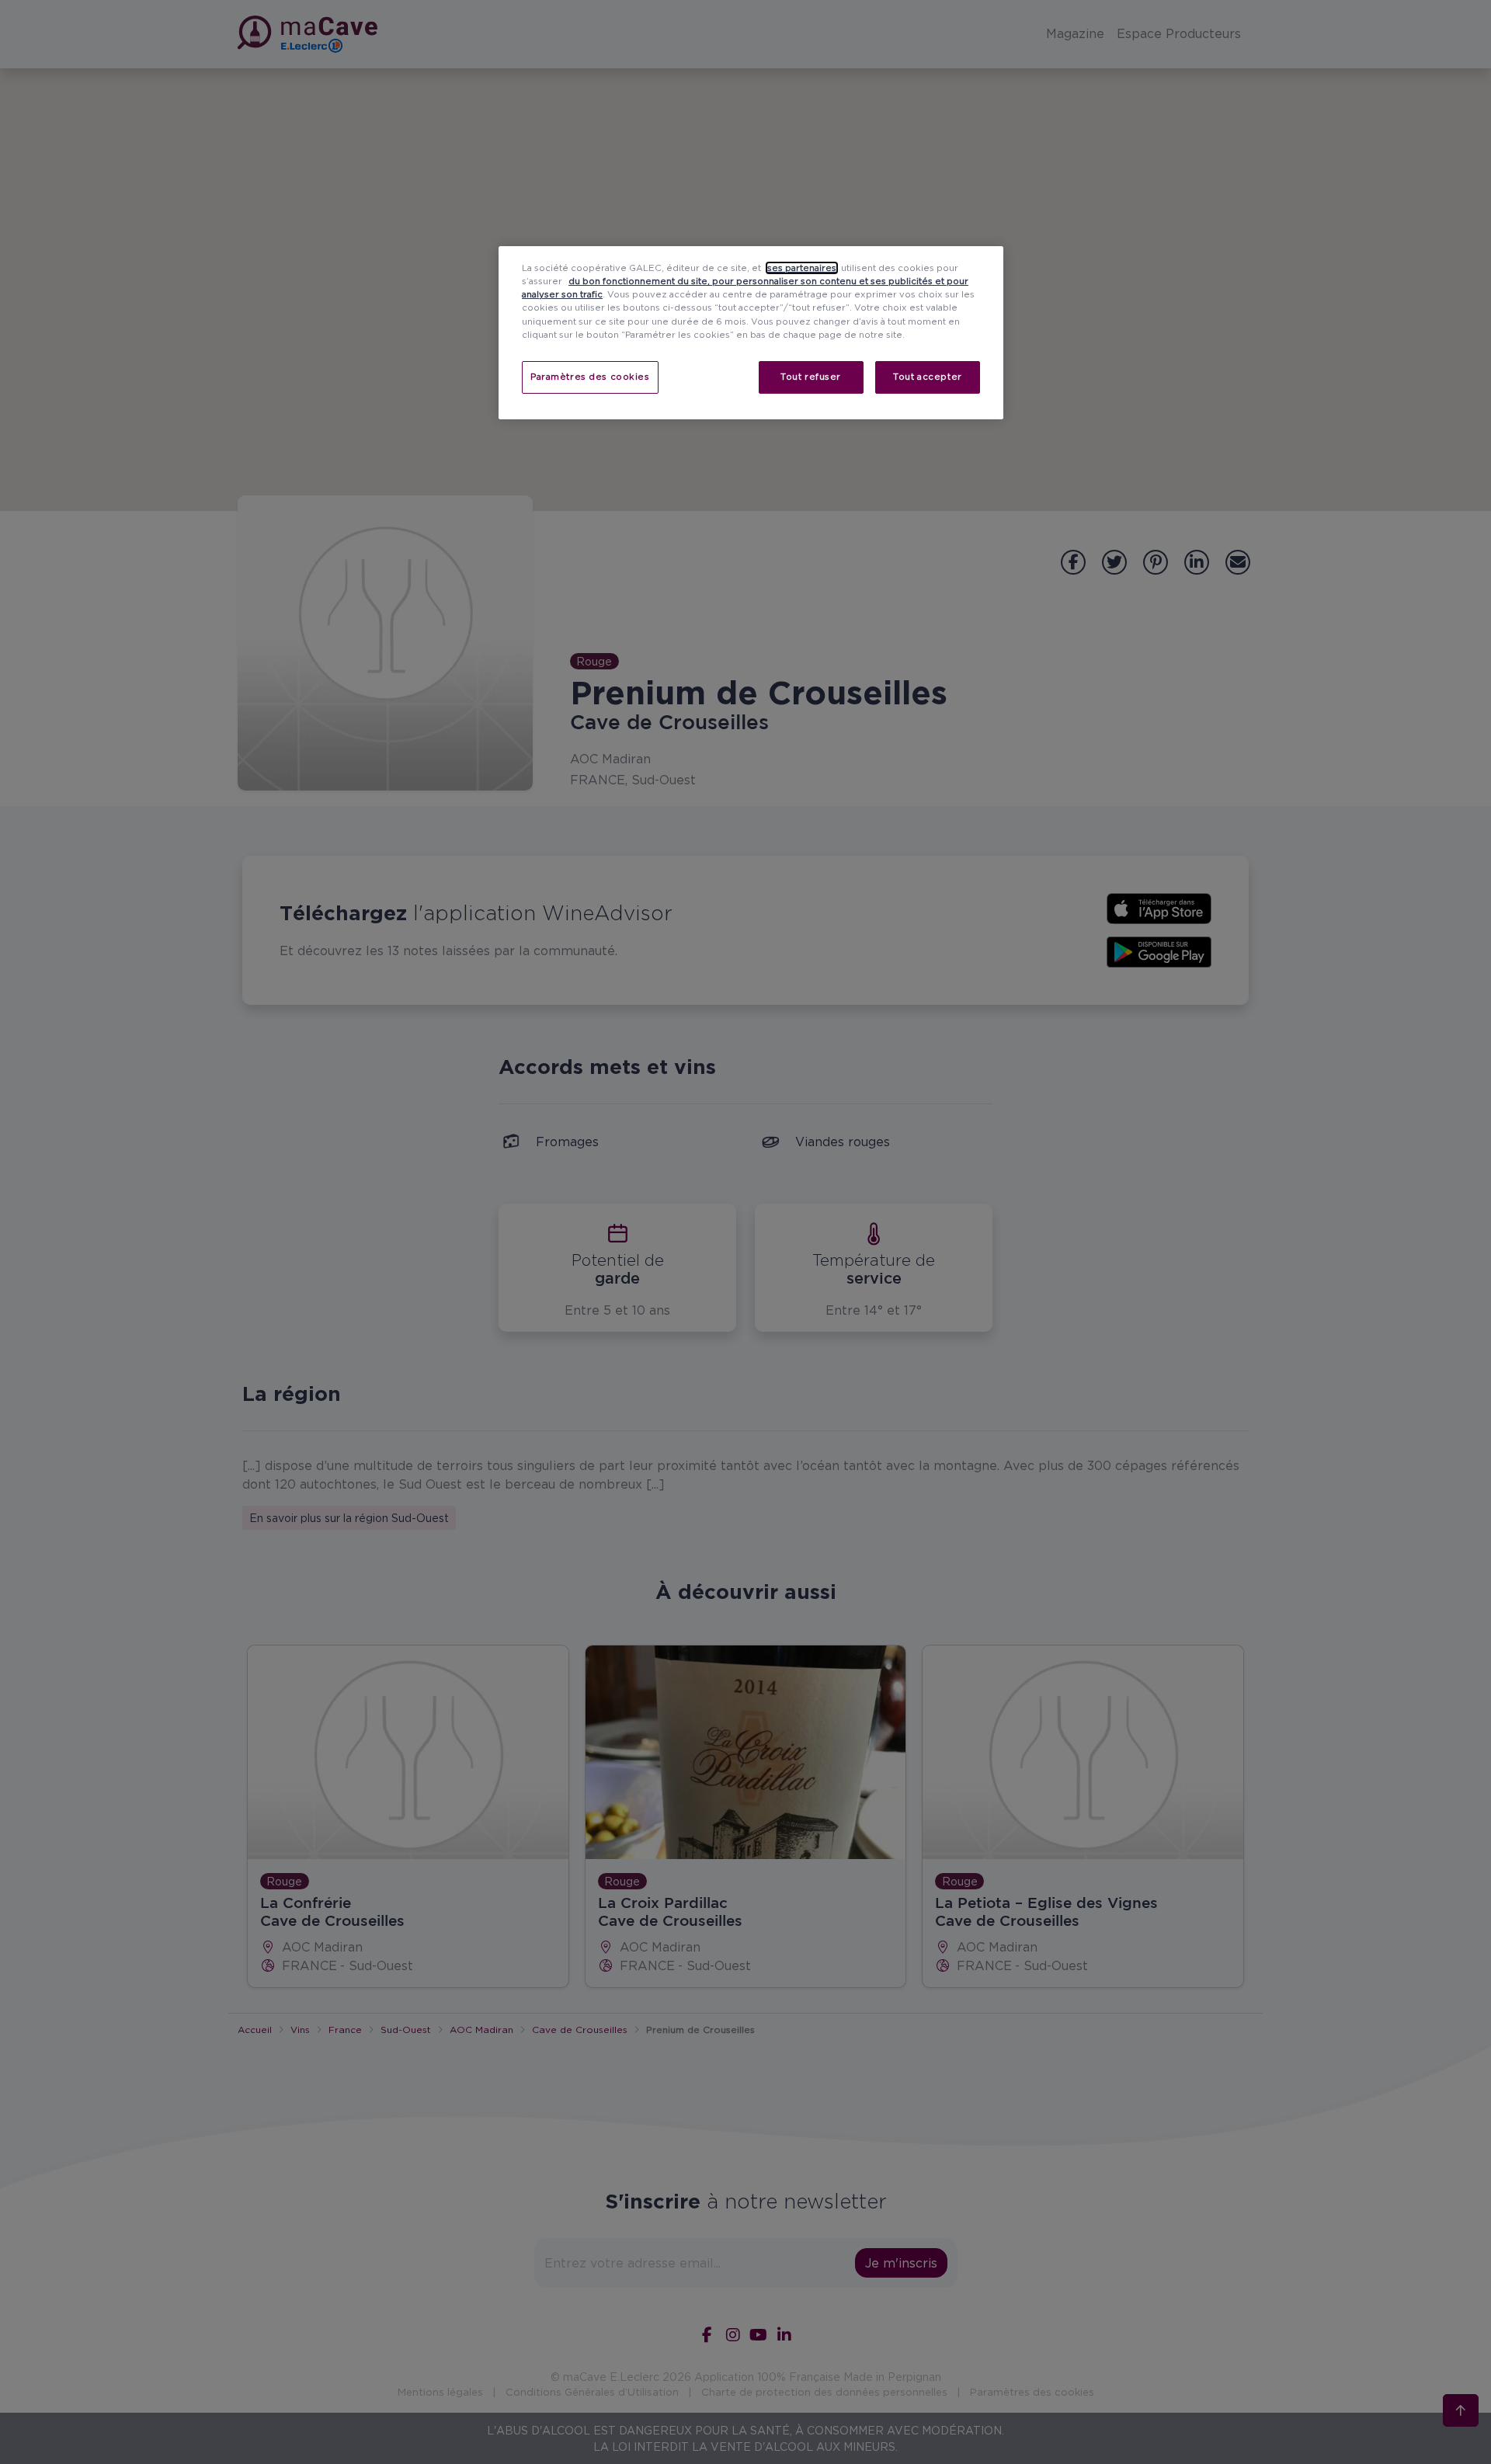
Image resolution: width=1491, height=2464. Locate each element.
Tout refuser (811, 377)
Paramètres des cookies (590, 377)
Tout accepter (927, 377)
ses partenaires (802, 268)
